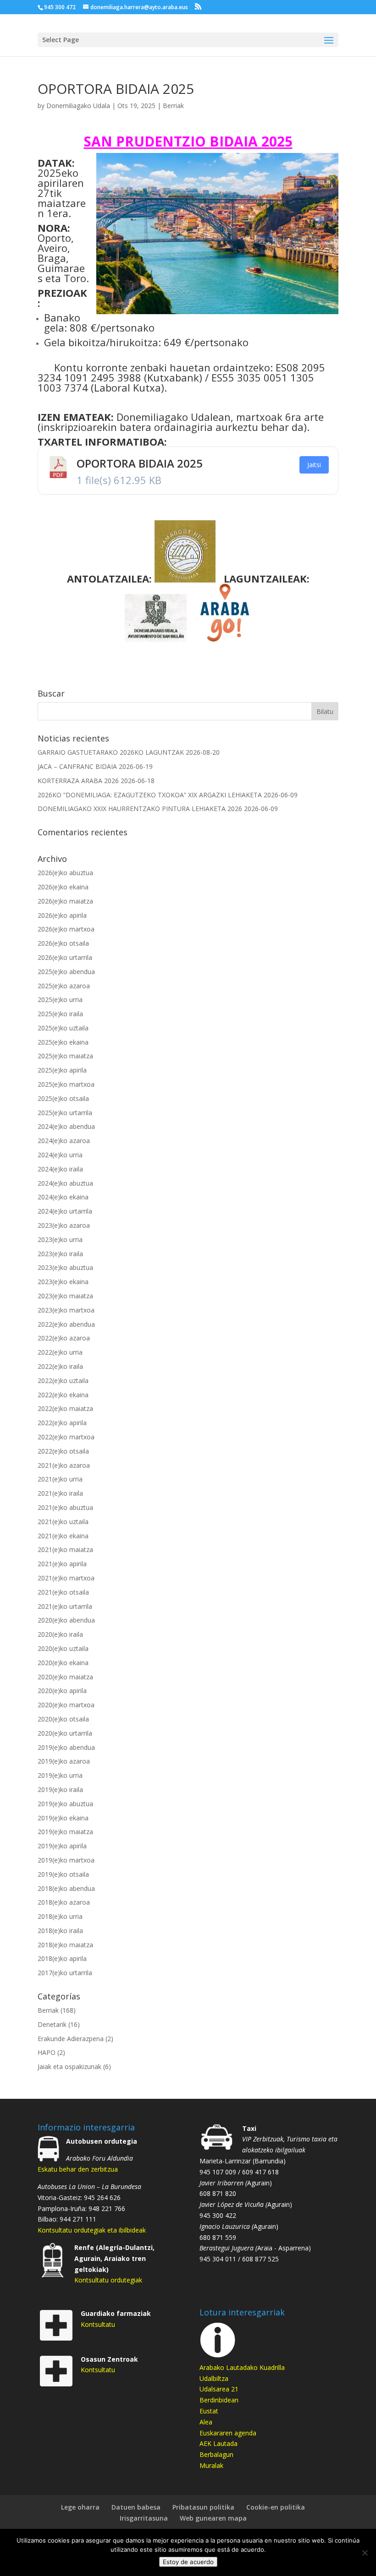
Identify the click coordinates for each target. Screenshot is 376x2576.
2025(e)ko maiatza (65, 1056)
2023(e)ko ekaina (63, 1282)
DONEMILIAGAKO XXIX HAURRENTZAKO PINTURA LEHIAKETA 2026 (140, 809)
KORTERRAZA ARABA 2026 (78, 781)
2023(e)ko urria (60, 1239)
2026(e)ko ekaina (63, 887)
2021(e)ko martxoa (66, 1578)
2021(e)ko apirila (62, 1564)
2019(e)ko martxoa (66, 1860)
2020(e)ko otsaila (63, 1719)
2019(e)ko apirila (62, 1846)
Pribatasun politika (203, 2507)
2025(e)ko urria (60, 999)
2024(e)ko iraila (60, 1169)
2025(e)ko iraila (60, 1014)
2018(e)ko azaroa (64, 1902)
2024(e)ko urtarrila (65, 1211)
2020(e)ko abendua (66, 1620)
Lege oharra (80, 2507)
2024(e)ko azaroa (64, 1141)
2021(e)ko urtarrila (65, 1606)
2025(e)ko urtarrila (65, 1113)
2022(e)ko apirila (62, 1423)
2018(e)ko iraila (60, 1931)
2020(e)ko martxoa (66, 1705)
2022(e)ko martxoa (66, 1437)
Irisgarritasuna (144, 2518)
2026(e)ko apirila (62, 915)
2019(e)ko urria (60, 1775)
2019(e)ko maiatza (65, 1832)
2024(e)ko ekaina (63, 1197)
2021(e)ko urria (60, 1479)
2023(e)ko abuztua (65, 1267)
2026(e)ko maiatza (65, 901)
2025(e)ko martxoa (66, 1084)
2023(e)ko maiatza (65, 1296)
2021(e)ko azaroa (64, 1465)
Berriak (173, 106)
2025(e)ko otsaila (63, 1098)
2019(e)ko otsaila (63, 1874)
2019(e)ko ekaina (63, 1818)
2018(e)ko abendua (66, 1888)
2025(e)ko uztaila (63, 1028)
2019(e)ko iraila (60, 1789)
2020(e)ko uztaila (63, 1648)
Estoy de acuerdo (188, 2562)
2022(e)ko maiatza (65, 1408)
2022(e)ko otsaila (63, 1451)
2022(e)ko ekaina (63, 1395)
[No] (365, 2553)
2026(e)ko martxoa (66, 929)
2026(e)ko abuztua (65, 873)
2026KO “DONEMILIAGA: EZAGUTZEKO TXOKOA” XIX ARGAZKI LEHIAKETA (150, 795)
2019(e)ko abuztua (65, 1804)
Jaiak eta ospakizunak (69, 2067)
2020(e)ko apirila (62, 1691)
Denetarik (52, 2024)
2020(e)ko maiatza (65, 1677)
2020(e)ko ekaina (63, 1663)
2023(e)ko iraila (60, 1254)
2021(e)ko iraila (60, 1493)
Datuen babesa (136, 2507)
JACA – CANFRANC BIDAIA (77, 766)
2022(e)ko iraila (60, 1366)
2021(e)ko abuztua (65, 1507)
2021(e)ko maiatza (65, 1549)
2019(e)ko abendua (66, 1747)
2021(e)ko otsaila (63, 1592)
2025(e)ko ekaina (63, 1042)
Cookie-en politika (276, 2507)
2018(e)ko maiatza (65, 1945)
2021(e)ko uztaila (63, 1522)
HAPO (47, 2052)
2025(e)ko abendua (66, 972)
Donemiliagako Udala (78, 106)
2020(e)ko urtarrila (65, 1733)
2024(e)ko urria (60, 1155)
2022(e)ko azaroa (64, 1338)
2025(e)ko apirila (62, 1070)
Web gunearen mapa (213, 2518)
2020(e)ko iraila (60, 1634)
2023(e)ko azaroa (64, 1225)
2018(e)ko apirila (62, 1958)
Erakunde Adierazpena (71, 2039)
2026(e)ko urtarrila (65, 957)
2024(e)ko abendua (66, 1126)
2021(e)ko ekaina (63, 1536)
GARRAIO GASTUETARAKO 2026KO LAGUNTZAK (111, 752)
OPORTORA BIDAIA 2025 (140, 463)
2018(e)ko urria (60, 1916)
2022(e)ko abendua (66, 1324)
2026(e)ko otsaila (63, 943)
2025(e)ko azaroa (64, 986)
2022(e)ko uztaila (63, 1381)
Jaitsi (314, 465)
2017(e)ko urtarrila (65, 1973)
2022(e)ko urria (60, 1352)
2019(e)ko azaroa (64, 1761)
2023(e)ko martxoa (66, 1310)
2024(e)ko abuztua (65, 1183)
